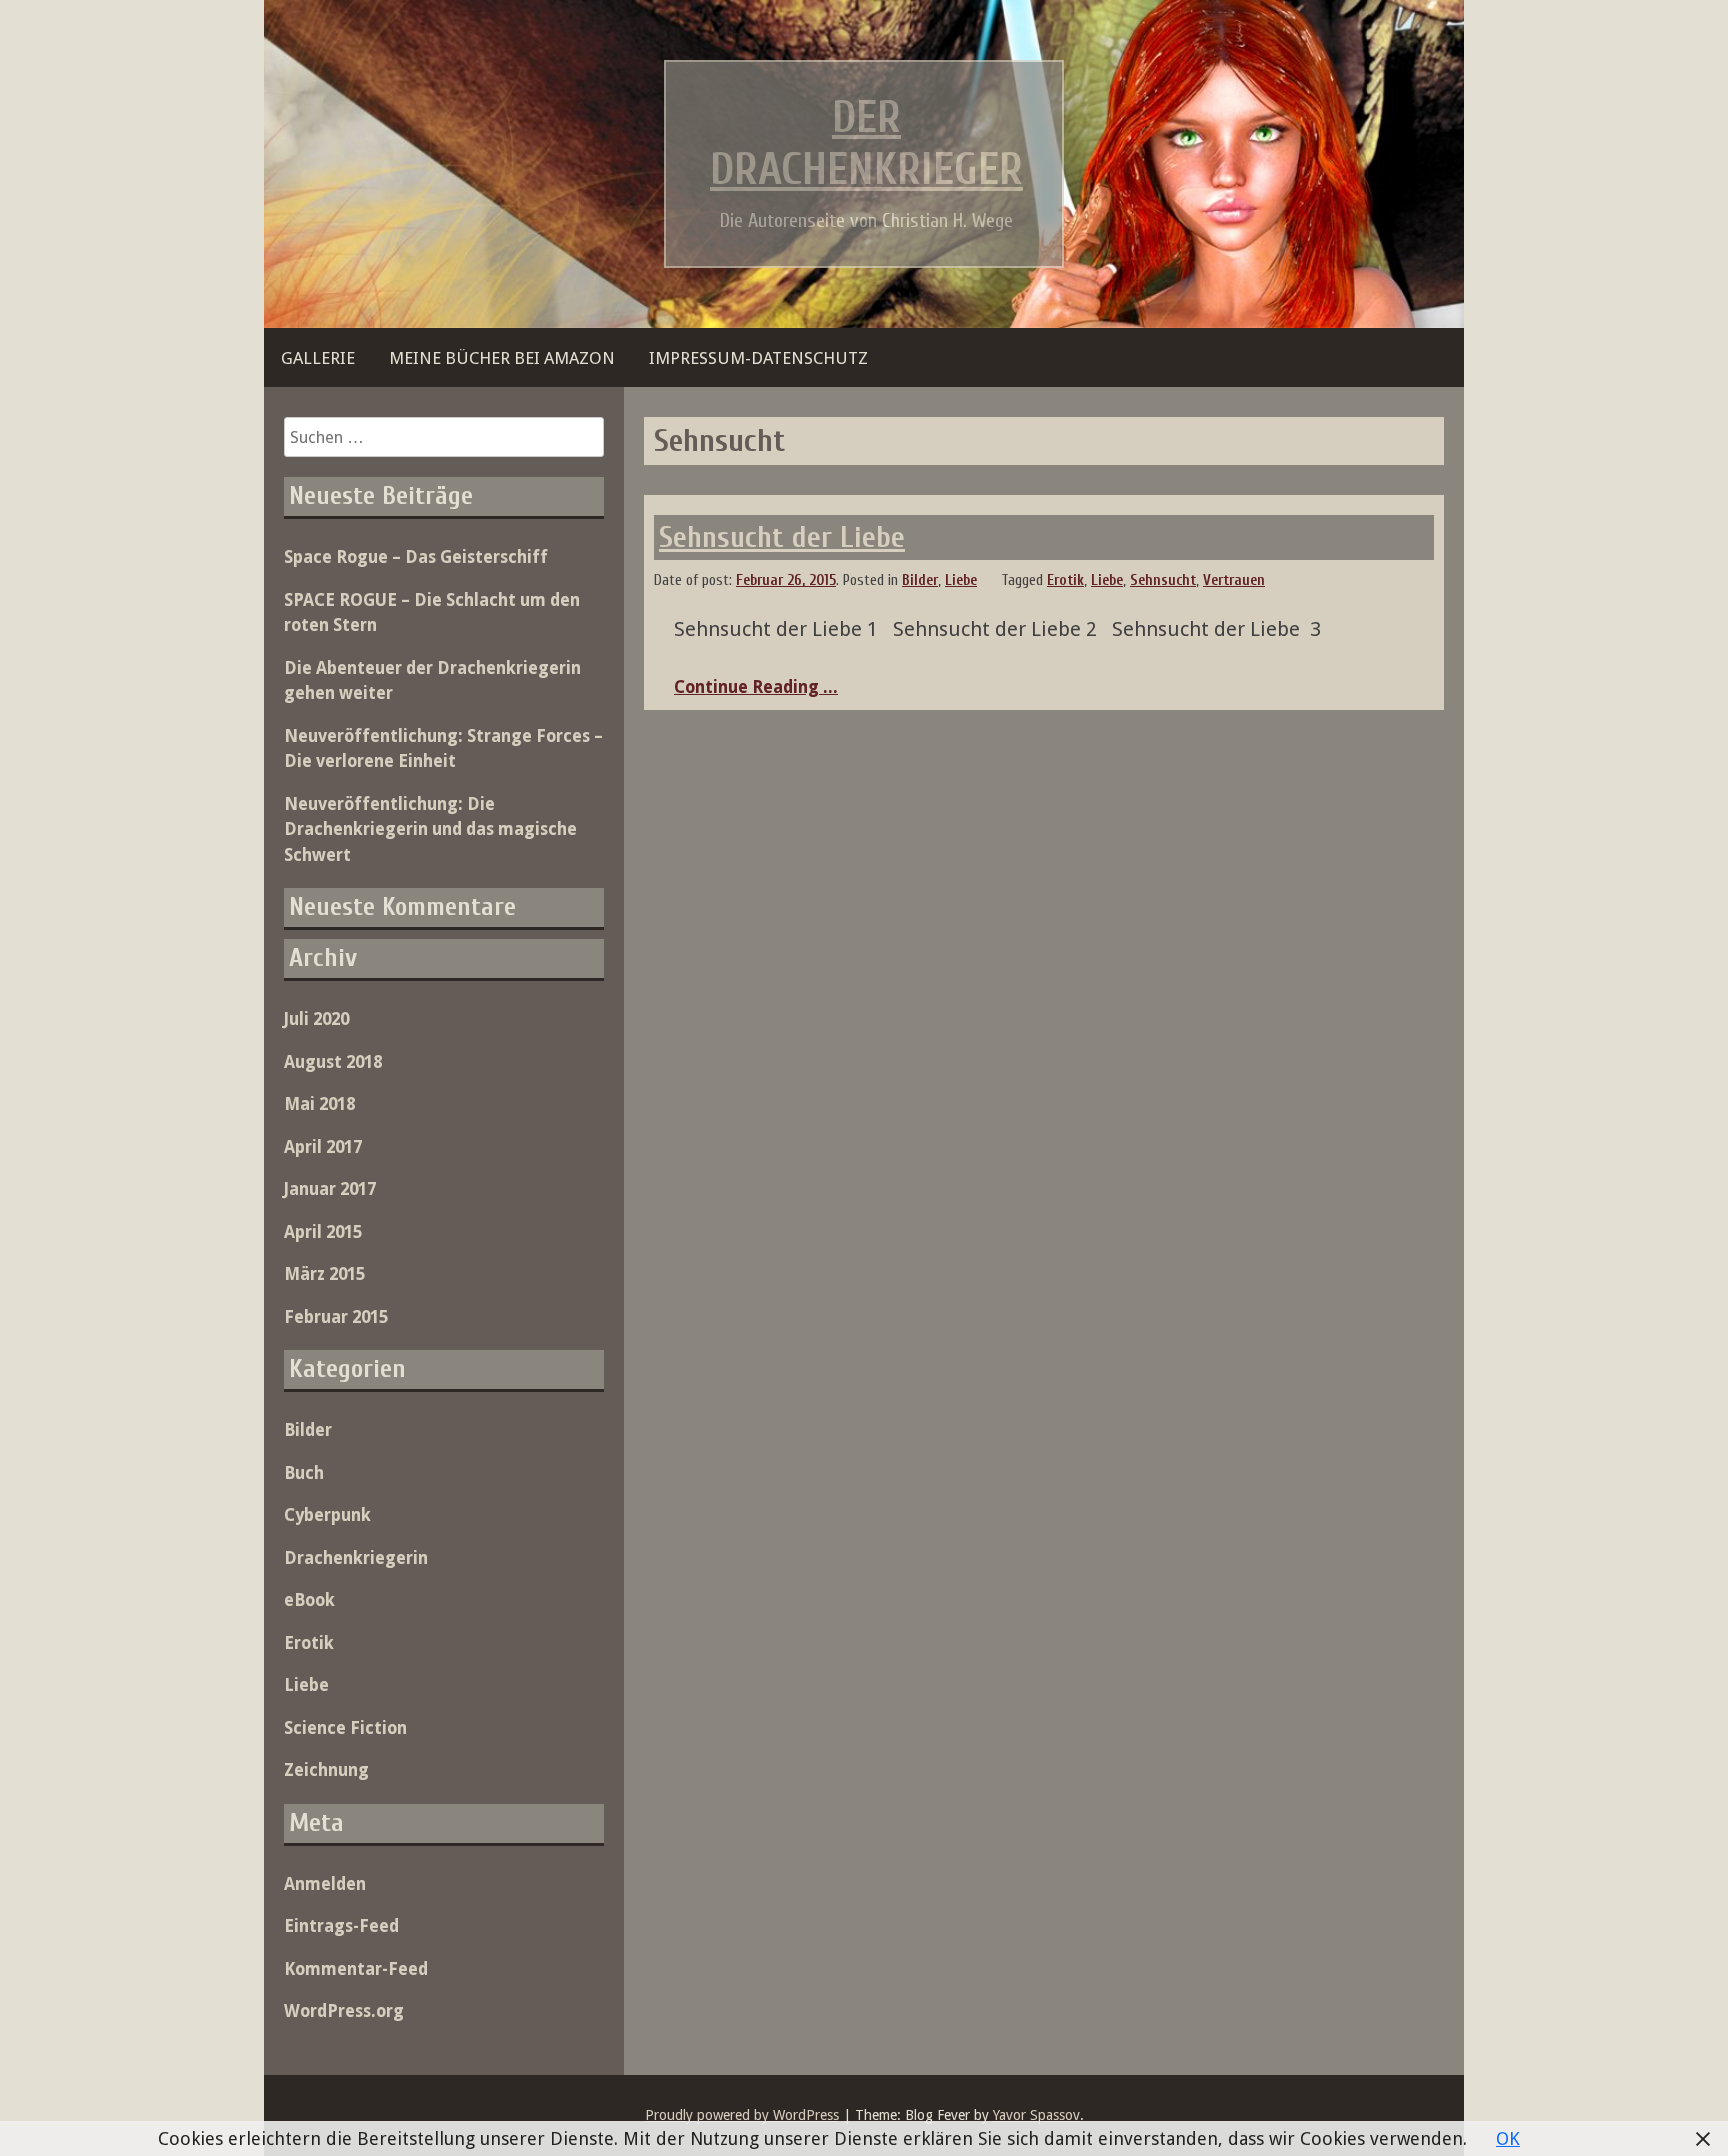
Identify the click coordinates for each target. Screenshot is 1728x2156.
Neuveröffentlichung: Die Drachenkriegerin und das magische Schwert (430, 829)
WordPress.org (344, 2011)
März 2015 (324, 1274)
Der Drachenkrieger (866, 144)
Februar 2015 (336, 1317)
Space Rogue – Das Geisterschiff (416, 557)
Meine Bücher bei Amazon (502, 358)
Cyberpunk (327, 1515)
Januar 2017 (330, 1189)
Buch (304, 1473)
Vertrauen (1234, 580)
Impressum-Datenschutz (758, 358)
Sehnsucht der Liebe (782, 537)
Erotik (1065, 580)
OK (1508, 2138)
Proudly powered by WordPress (742, 2115)
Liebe (961, 580)
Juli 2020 (316, 1019)
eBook (309, 1600)
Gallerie (318, 358)
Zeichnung (326, 1770)
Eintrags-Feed (341, 1926)
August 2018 (333, 1062)
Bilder (920, 580)
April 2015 (323, 1232)
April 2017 (323, 1147)
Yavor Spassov (1036, 2115)
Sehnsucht (1163, 580)
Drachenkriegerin (356, 1558)
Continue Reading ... (756, 687)
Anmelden (325, 1884)
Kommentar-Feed (356, 1969)
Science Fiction (345, 1728)
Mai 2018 (319, 1104)
